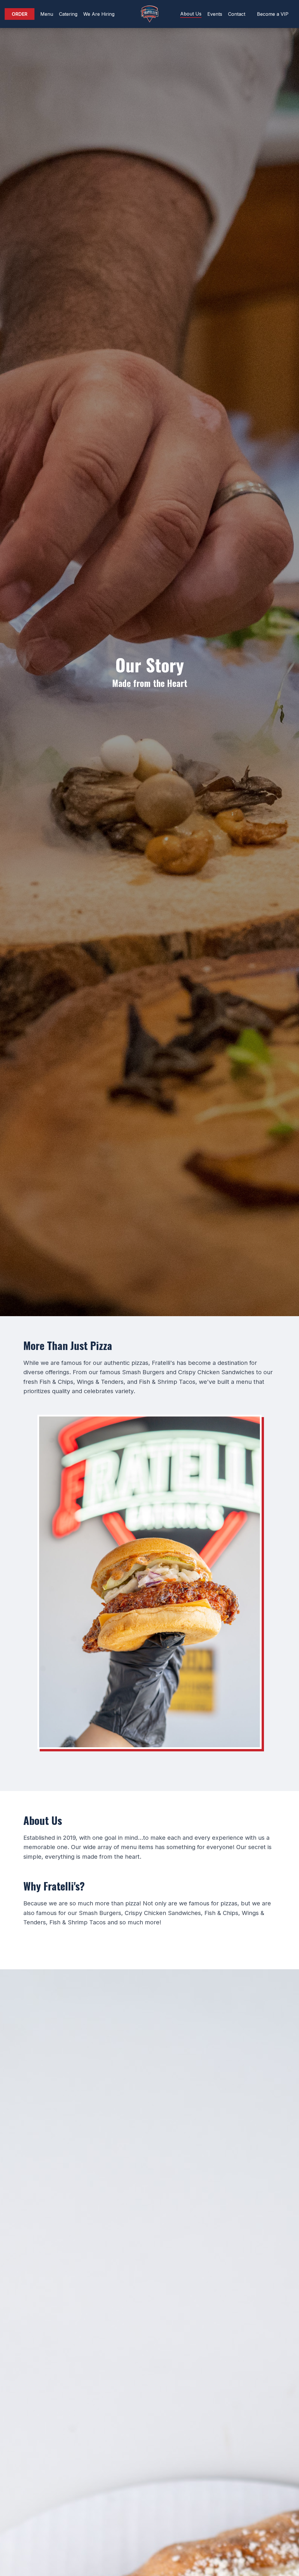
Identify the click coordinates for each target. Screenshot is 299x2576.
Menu (47, 14)
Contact (237, 14)
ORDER (20, 14)
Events (215, 14)
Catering (68, 14)
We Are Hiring (99, 14)
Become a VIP (273, 14)
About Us (191, 14)
